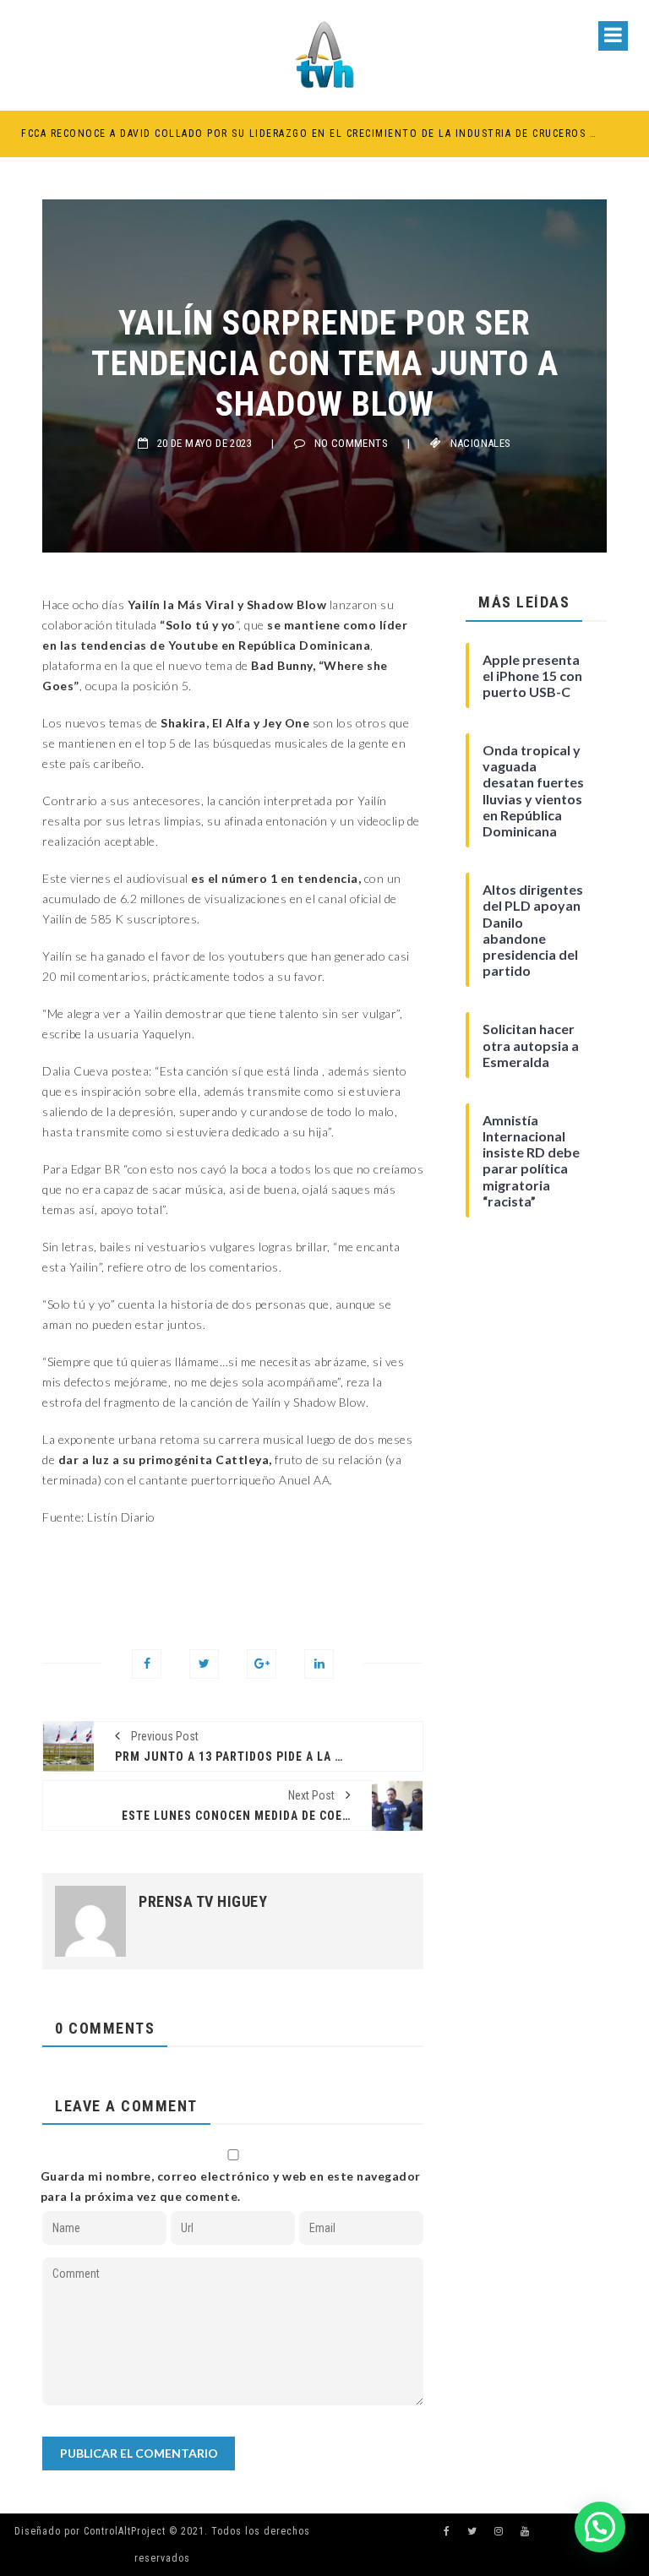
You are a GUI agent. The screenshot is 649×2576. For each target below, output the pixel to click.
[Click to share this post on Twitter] (204, 1664)
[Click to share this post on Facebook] (147, 1664)
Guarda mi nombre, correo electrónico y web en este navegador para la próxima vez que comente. (231, 2186)
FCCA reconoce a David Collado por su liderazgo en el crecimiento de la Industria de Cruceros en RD (309, 133)
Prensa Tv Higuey (203, 1902)
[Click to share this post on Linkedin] (319, 1664)
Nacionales (481, 443)
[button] (600, 2527)
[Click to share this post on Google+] (262, 1664)
